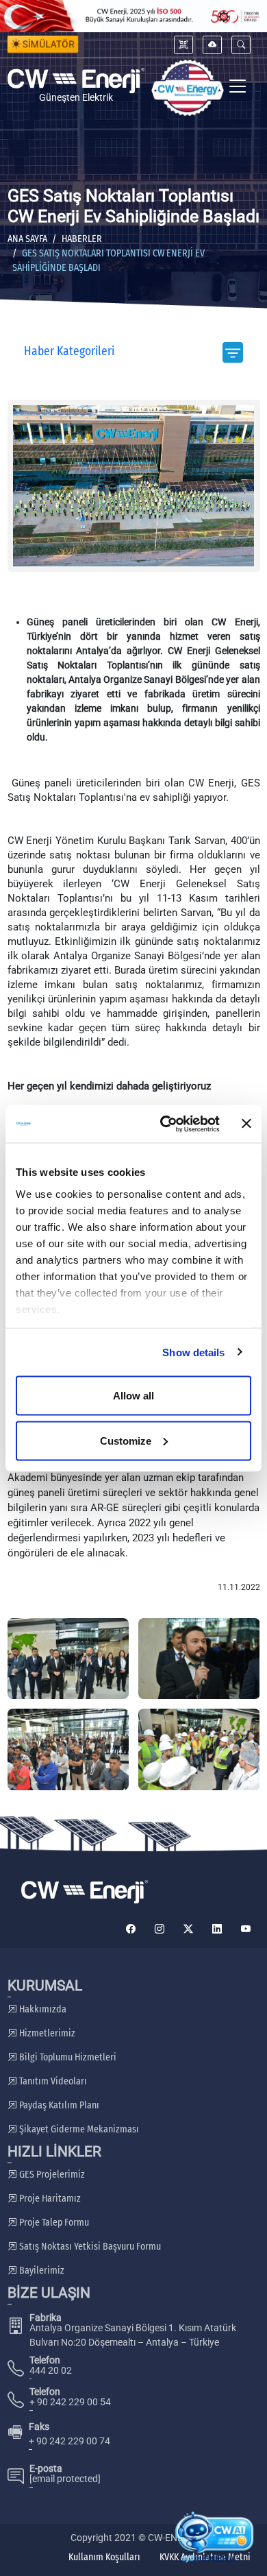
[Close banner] (246, 1124)
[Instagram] (160, 1929)
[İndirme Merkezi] (212, 45)
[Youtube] (246, 1929)
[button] (241, 45)
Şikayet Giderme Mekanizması (78, 2129)
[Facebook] (131, 1929)
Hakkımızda (42, 2009)
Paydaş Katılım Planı (58, 2105)
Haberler (82, 239)
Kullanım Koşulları (104, 2557)
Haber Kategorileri (69, 351)
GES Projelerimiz (51, 2175)
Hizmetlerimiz (46, 2033)
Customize (126, 1440)
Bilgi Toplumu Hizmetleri (67, 2057)
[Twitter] (188, 1929)
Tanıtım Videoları (52, 2081)
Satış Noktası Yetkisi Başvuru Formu (89, 2247)
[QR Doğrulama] (183, 45)
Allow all (133, 1396)
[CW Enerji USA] (188, 88)
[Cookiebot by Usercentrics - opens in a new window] (165, 1124)
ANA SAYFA (27, 239)
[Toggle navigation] (238, 88)
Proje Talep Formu (53, 2223)
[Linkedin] (217, 1929)
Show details (193, 1352)
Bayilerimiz (41, 2271)
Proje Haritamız (49, 2199)
